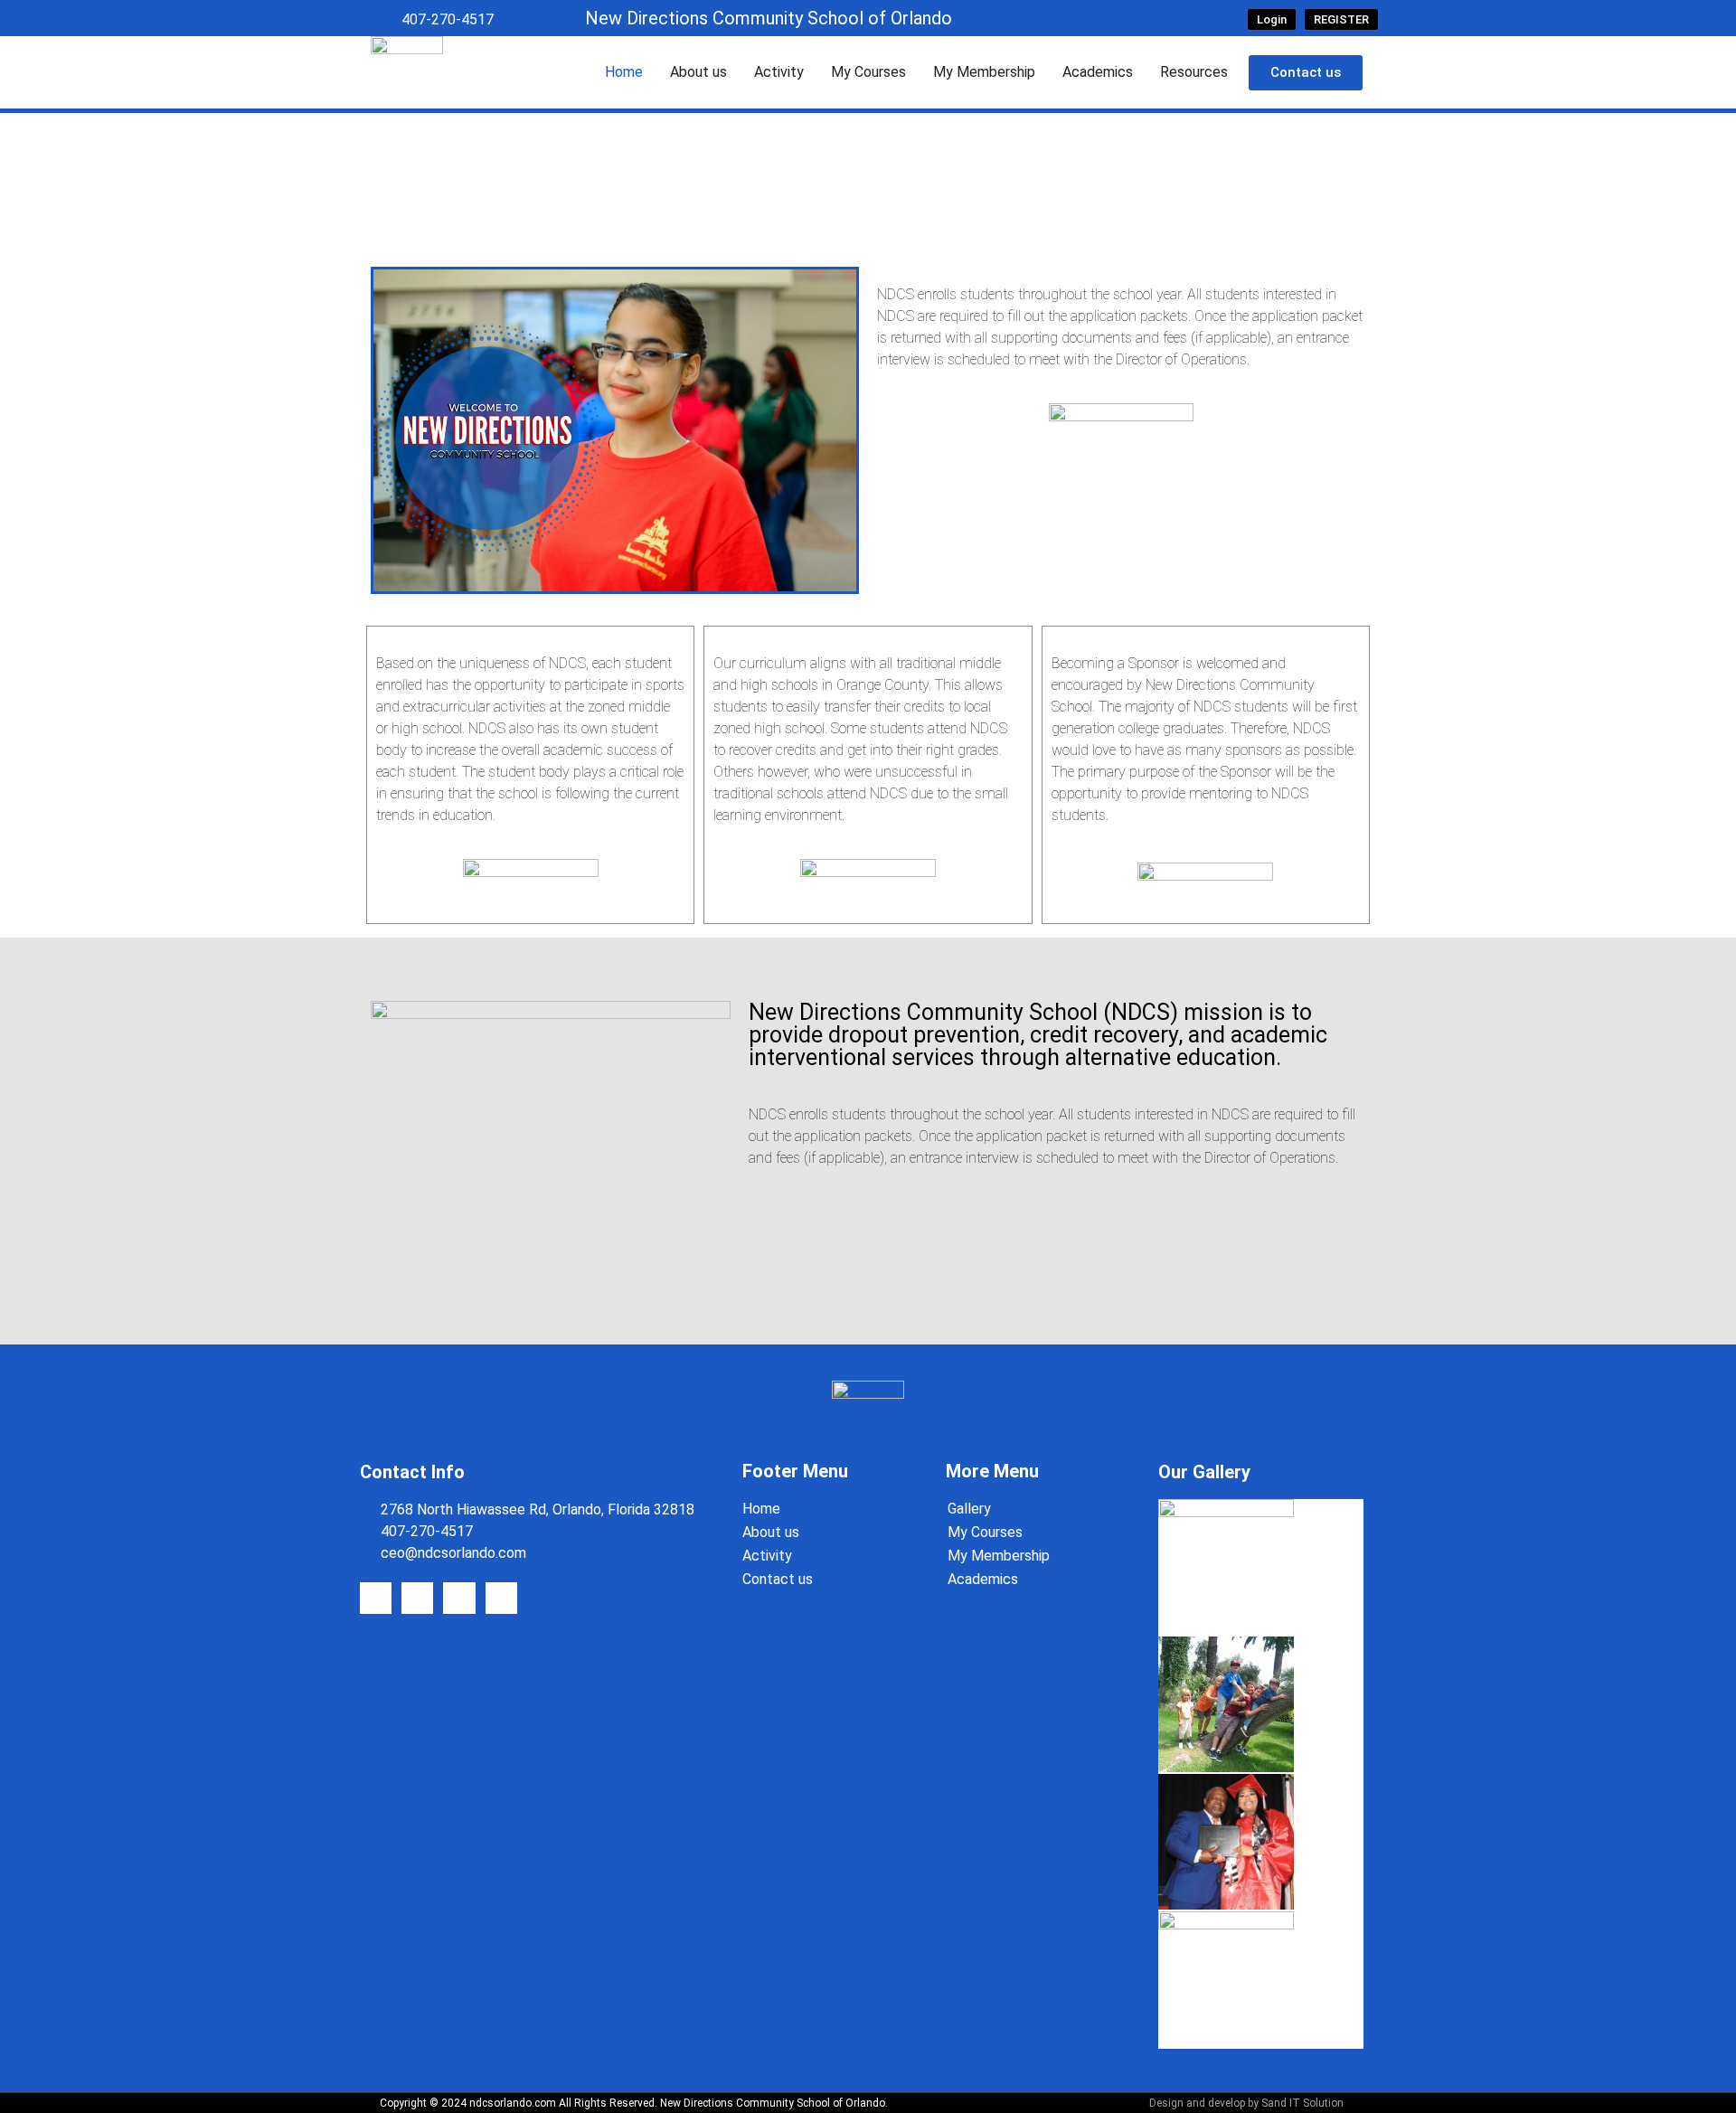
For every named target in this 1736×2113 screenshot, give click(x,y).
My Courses (868, 72)
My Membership (984, 72)
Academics (1098, 72)
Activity (779, 72)
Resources (1194, 72)
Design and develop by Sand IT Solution (1246, 2103)
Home (624, 72)
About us (698, 72)
